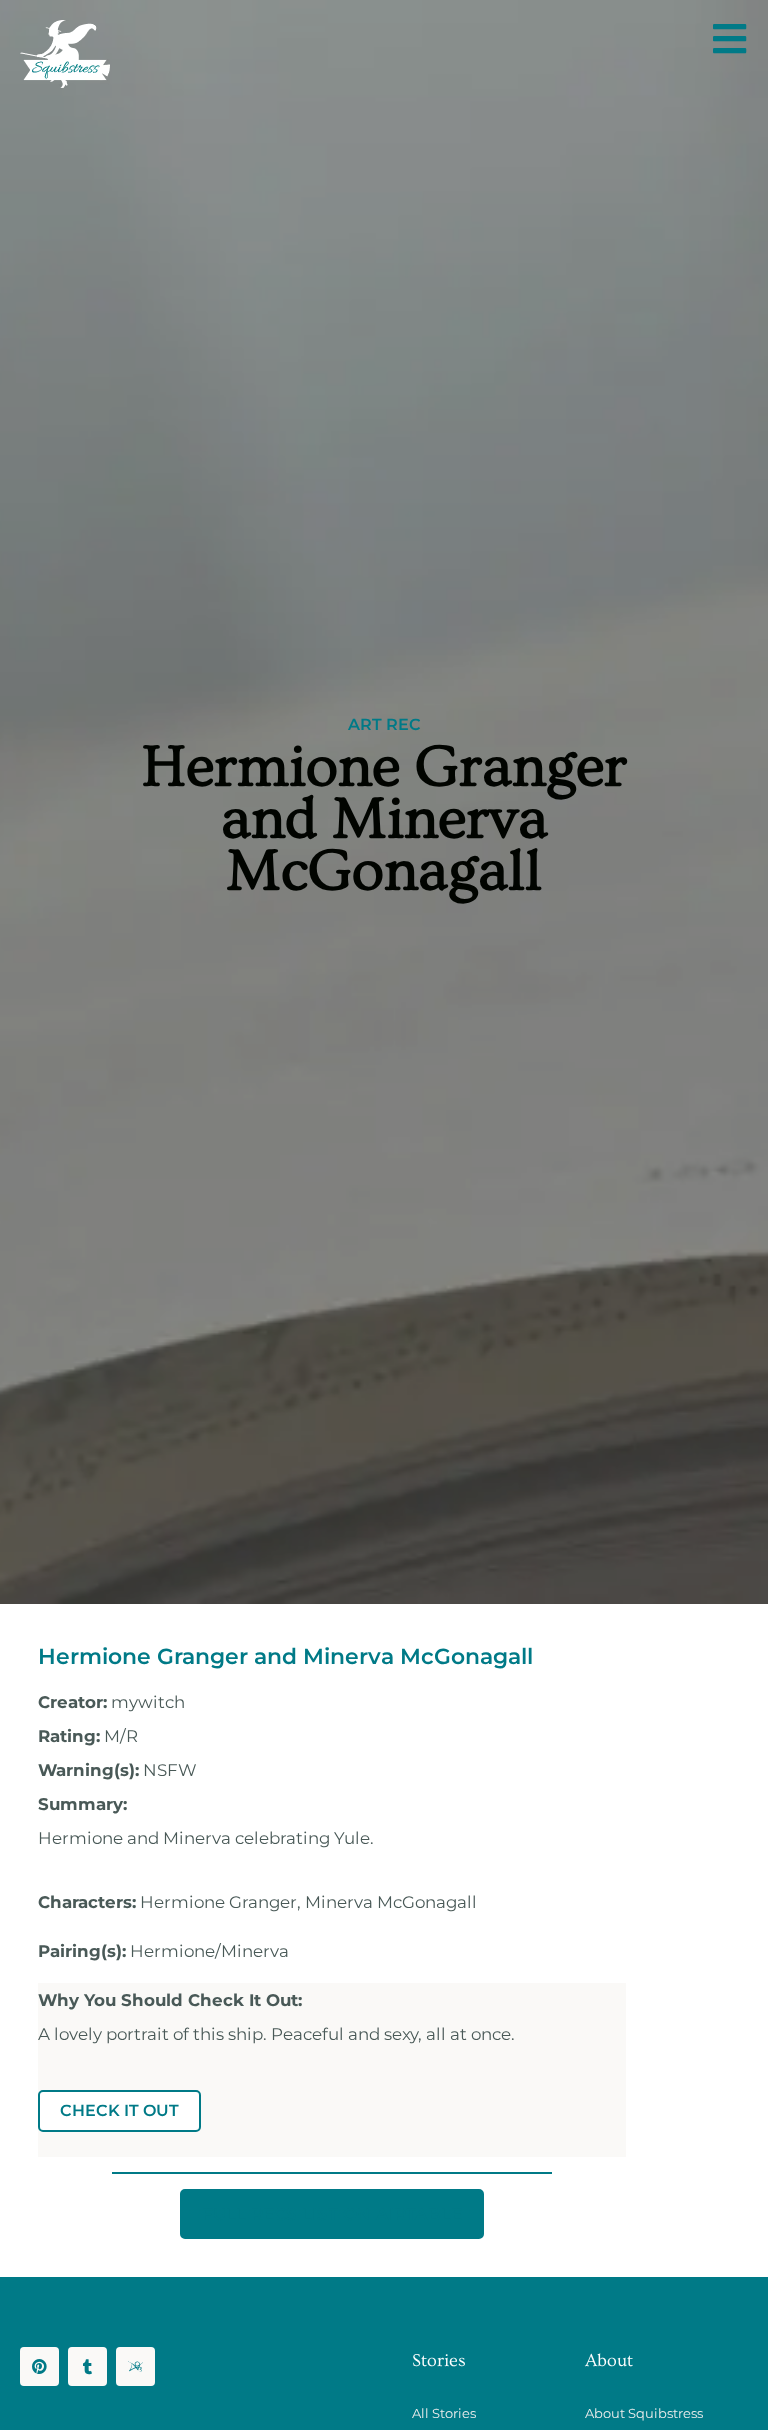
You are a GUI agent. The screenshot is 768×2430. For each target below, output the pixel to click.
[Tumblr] (87, 2366)
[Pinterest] (39, 2366)
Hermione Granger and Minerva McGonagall (285, 1656)
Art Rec (384, 725)
